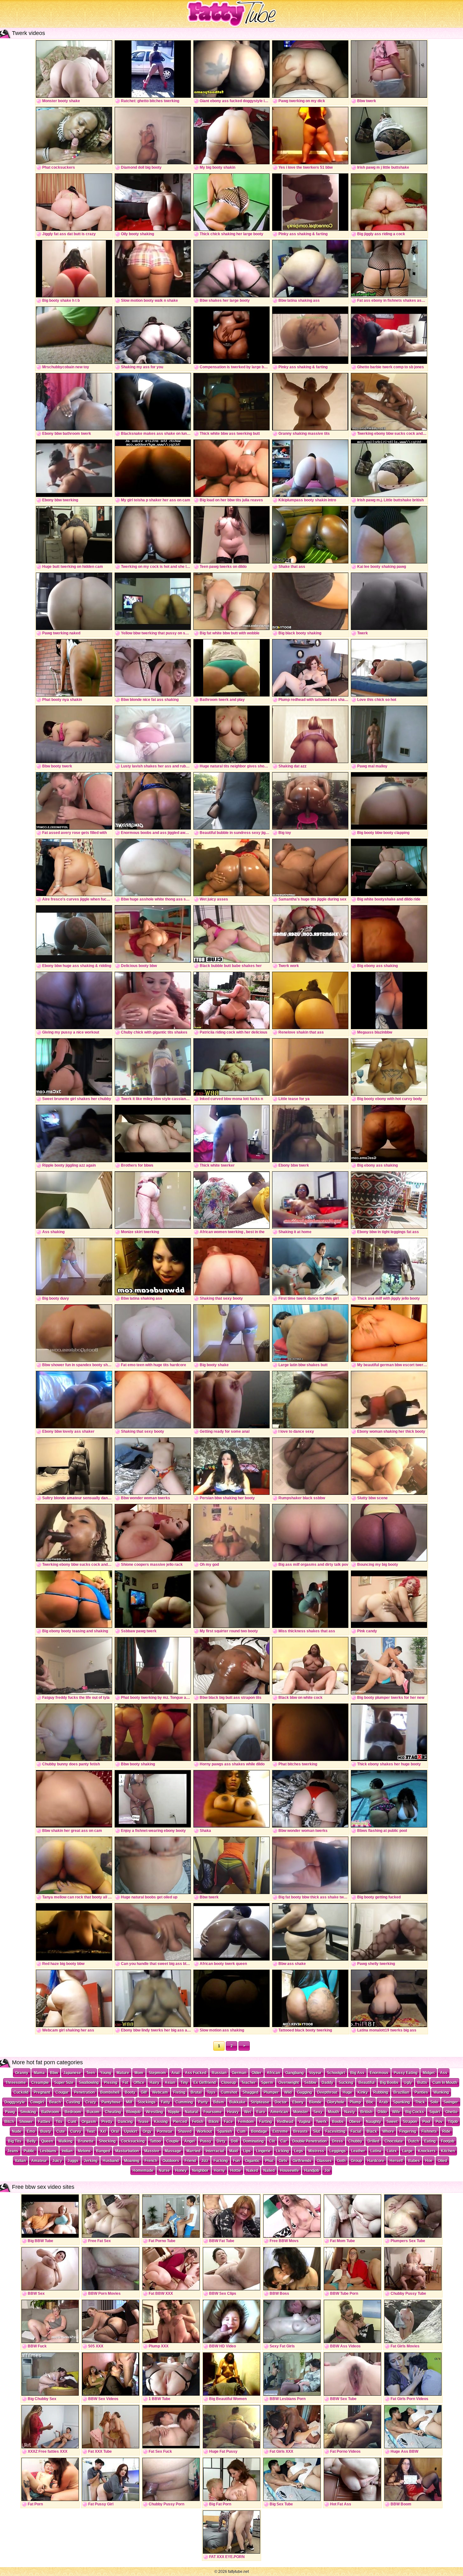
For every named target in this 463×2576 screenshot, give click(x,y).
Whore (388, 2131)
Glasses (324, 2161)
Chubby (355, 2141)
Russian (219, 2073)
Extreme (280, 2131)
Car (284, 2141)
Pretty (107, 2122)
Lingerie (263, 2151)
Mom (139, 2073)
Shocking (107, 2141)
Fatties (44, 2122)
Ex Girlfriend (205, 2083)
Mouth (333, 2112)
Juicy (57, 2161)
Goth (341, 2161)
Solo (434, 2102)
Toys (211, 2092)
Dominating (253, 2141)
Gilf (144, 2092)
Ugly (408, 2083)
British (366, 2112)
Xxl (103, 2131)
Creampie (40, 2083)
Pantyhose (111, 2102)
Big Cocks (415, 2112)
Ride (446, 2131)
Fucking (221, 2161)
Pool (426, 2122)
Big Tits (15, 2141)
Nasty (350, 2112)
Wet (248, 2112)
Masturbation (127, 2151)
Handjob (312, 2171)
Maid (234, 2151)
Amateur (39, 2161)
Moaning (132, 2161)
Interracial (215, 2151)
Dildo (382, 2112)
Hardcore (376, 2161)
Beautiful (366, 2083)
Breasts (300, 2131)
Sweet (392, 2122)
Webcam (160, 2092)
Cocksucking (133, 2141)
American (279, 2112)
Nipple (174, 2112)
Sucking (346, 2083)
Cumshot (229, 2092)
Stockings (147, 2102)
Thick (420, 2102)
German (239, 2073)
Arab (383, 2102)
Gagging (304, 2092)
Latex (392, 2151)
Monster (301, 2112)
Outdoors (171, 2161)
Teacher (249, 2083)
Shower (26, 2122)
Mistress (316, 2151)
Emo (31, 2131)
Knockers (427, 2151)
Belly (31, 2141)
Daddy (327, 2083)
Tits (59, 2122)
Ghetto (451, 2112)
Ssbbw (310, 2083)
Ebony (298, 2102)
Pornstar (165, 2131)
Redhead (285, 2122)
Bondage (259, 2131)
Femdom (246, 2122)
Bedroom (73, 2112)
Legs (299, 2151)
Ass (444, 2073)
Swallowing (89, 2083)
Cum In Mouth (445, 2083)
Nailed (269, 2171)
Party (203, 2102)
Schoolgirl (336, 2073)
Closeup (229, 2083)
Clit (272, 2141)
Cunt (72, 2122)
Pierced (180, 2122)
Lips (247, 2151)
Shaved (185, 2131)
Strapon (410, 2122)
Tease (143, 2122)
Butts (422, 2083)
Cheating (113, 2112)
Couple (173, 2141)
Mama (39, 2073)
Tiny (184, 2083)
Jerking (91, 2161)
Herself (396, 2161)
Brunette (86, 2141)
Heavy (233, 2112)
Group (356, 2161)
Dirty (221, 2141)
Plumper (271, 2092)
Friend (190, 2161)
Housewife (289, 2171)
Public (29, 2151)
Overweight (289, 2083)
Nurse (164, 2171)
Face (228, 2122)
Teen (91, 2073)
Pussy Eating (406, 2073)
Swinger (451, 2102)
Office (139, 2083)
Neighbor (200, 2171)
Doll (234, 2141)
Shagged (250, 2092)
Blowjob (133, 2112)
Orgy (147, 2131)
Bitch (9, 2122)
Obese (355, 2122)
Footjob (448, 2141)
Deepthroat (327, 2092)
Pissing (111, 2083)
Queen (47, 2141)
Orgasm (89, 2122)
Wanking (441, 2092)
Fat (125, 2083)
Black (372, 2131)
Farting (266, 2122)
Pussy (206, 2141)
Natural (191, 2112)
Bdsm (219, 2102)
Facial (356, 2131)
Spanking (401, 2102)
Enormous (379, 2073)
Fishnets (429, 2131)
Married (193, 2151)
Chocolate (394, 2141)
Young (106, 2073)
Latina (376, 2151)
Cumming (184, 2102)
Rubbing (381, 2092)
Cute (61, 2131)
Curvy (76, 2131)
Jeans (13, 2151)
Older (257, 2073)
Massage (173, 2151)
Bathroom (50, 2112)
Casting (73, 2102)
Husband (111, 2161)
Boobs (338, 2122)
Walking (65, 2141)
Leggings (338, 2151)
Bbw (54, 2073)
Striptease (260, 2102)
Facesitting (335, 2131)
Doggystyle (15, 2102)
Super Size (64, 2083)
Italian (20, 2161)
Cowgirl (37, 2102)
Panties (421, 2092)
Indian (67, 2151)
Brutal (196, 2092)
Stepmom (157, 2073)
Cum (241, 2131)
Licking (282, 2151)
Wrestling (154, 2112)
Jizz (205, 2161)
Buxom (93, 2112)
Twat (91, 2131)
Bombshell (110, 2092)
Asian (170, 2083)
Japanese (72, 2073)
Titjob (453, 2122)
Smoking (28, 2112)
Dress (337, 2141)
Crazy (91, 2102)
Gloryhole (336, 2102)
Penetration (84, 2092)
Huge (347, 2092)
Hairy (154, 2083)
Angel (189, 2141)
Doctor (281, 2102)
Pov (439, 2122)
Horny (219, 2171)
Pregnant (42, 2092)
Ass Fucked (196, 2073)
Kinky (363, 2092)
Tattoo (155, 2141)
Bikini (214, 2122)
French (151, 2161)
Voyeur (315, 2073)
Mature (123, 2073)
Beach (55, 2102)
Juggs (73, 2161)
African (273, 2073)
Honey (181, 2171)
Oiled (442, 2161)
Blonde (315, 2102)
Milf (129, 2102)
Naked (252, 2171)
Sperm (267, 2083)
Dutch (414, 2141)
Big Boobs (389, 2083)
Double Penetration (309, 2141)
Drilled (373, 2141)
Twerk (321, 2122)
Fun (236, 2161)
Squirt (435, 2112)
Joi (327, 2171)
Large (407, 2151)
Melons (84, 2151)
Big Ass (357, 2073)
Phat (269, 2161)
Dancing (125, 2122)
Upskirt (131, 2131)
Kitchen (448, 2151)
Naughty (374, 2122)
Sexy (318, 2112)
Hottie (236, 2171)
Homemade (143, 2171)
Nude (17, 2131)
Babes (414, 2161)
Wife (396, 2112)
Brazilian (401, 2092)
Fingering (408, 2131)
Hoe (429, 2161)
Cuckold (21, 2092)
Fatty (166, 2102)
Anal (175, 2073)
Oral (115, 2131)
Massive (152, 2151)
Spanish (225, 2131)
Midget (429, 2073)
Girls (283, 2161)
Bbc (370, 2102)
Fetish (198, 2122)
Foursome (213, 2112)
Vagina (305, 2122)
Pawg (10, 2112)
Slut (317, 2131)
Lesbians (48, 2151)
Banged (103, 2151)
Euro (261, 2112)
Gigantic (252, 2161)
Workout (204, 2131)
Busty (46, 2131)
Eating (430, 2141)
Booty (130, 2092)
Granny (22, 2073)
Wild (288, 2092)
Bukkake (237, 2102)
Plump (355, 2102)
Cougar (62, 2092)
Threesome (16, 2083)
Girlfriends (302, 2161)
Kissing (161, 2122)
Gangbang (294, 2073)
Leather (358, 2151)
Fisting (179, 2092)
